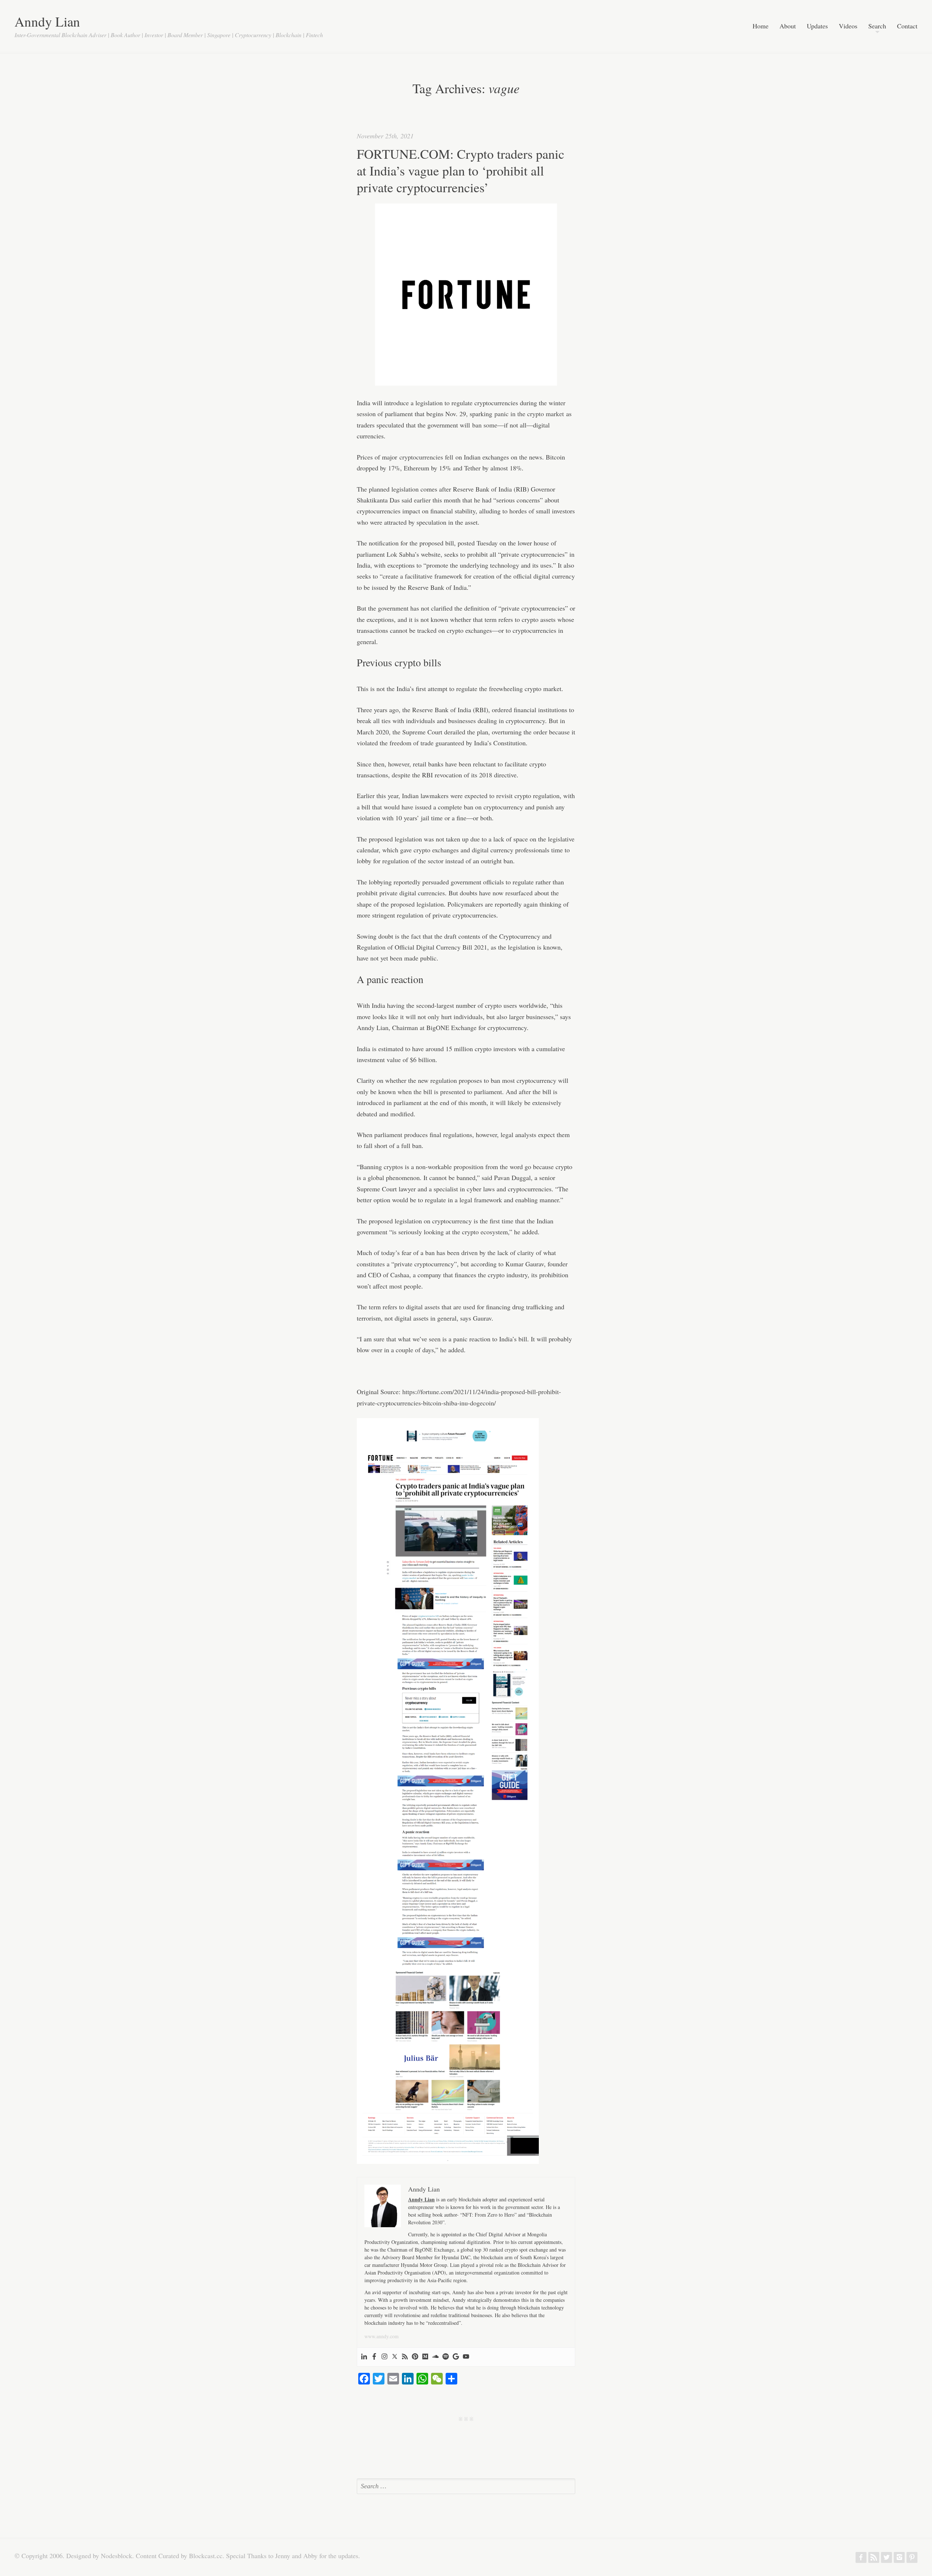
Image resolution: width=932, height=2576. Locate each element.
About (788, 26)
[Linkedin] (364, 2357)
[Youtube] (466, 2357)
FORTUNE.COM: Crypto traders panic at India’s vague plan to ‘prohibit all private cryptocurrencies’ (461, 170)
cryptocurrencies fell (426, 457)
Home (761, 26)
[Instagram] (384, 2357)
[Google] (456, 2357)
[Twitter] (395, 2357)
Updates (817, 26)
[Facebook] (374, 2357)
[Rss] (405, 2357)
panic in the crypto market (529, 414)
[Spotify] (446, 2357)
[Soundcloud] (435, 2357)
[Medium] (425, 2357)
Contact (907, 26)
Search (877, 26)
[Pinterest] (415, 2357)
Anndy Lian (47, 21)
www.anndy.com (382, 2336)
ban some (485, 425)
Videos (848, 26)
